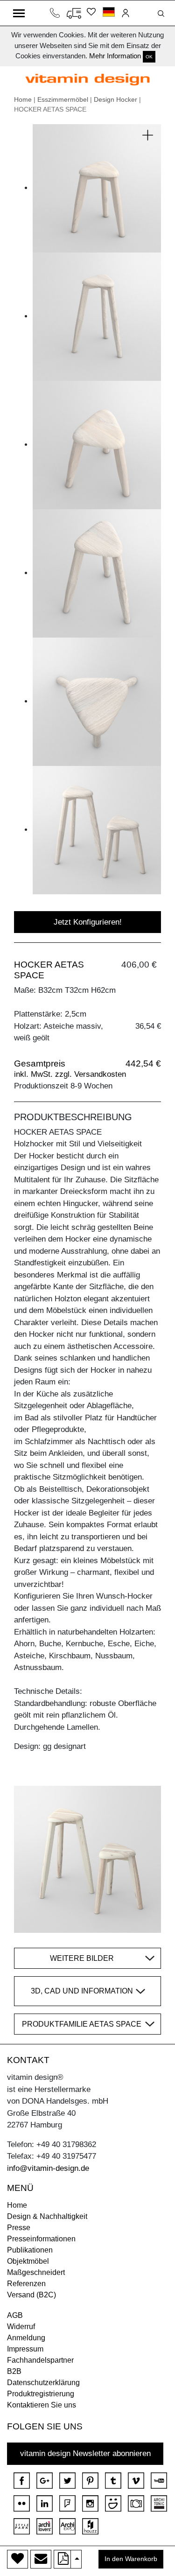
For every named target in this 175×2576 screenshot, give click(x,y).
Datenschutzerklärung (43, 2383)
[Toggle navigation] (19, 13)
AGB (15, 2315)
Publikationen (30, 2250)
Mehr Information (115, 56)
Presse (19, 2228)
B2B (14, 2371)
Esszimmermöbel (63, 99)
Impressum (25, 2349)
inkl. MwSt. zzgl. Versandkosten (70, 1074)
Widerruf (21, 2327)
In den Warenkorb (131, 2559)
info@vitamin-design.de (48, 2168)
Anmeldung (26, 2338)
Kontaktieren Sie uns (42, 2405)
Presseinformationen (41, 2239)
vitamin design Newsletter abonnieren (85, 2453)
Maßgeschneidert (36, 2272)
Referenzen (26, 2284)
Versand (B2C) (31, 2295)
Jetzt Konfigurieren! (88, 922)
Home (23, 99)
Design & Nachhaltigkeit (47, 2216)
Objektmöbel (28, 2261)
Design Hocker (115, 99)
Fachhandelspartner (40, 2360)
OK (149, 57)
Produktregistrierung (41, 2394)
